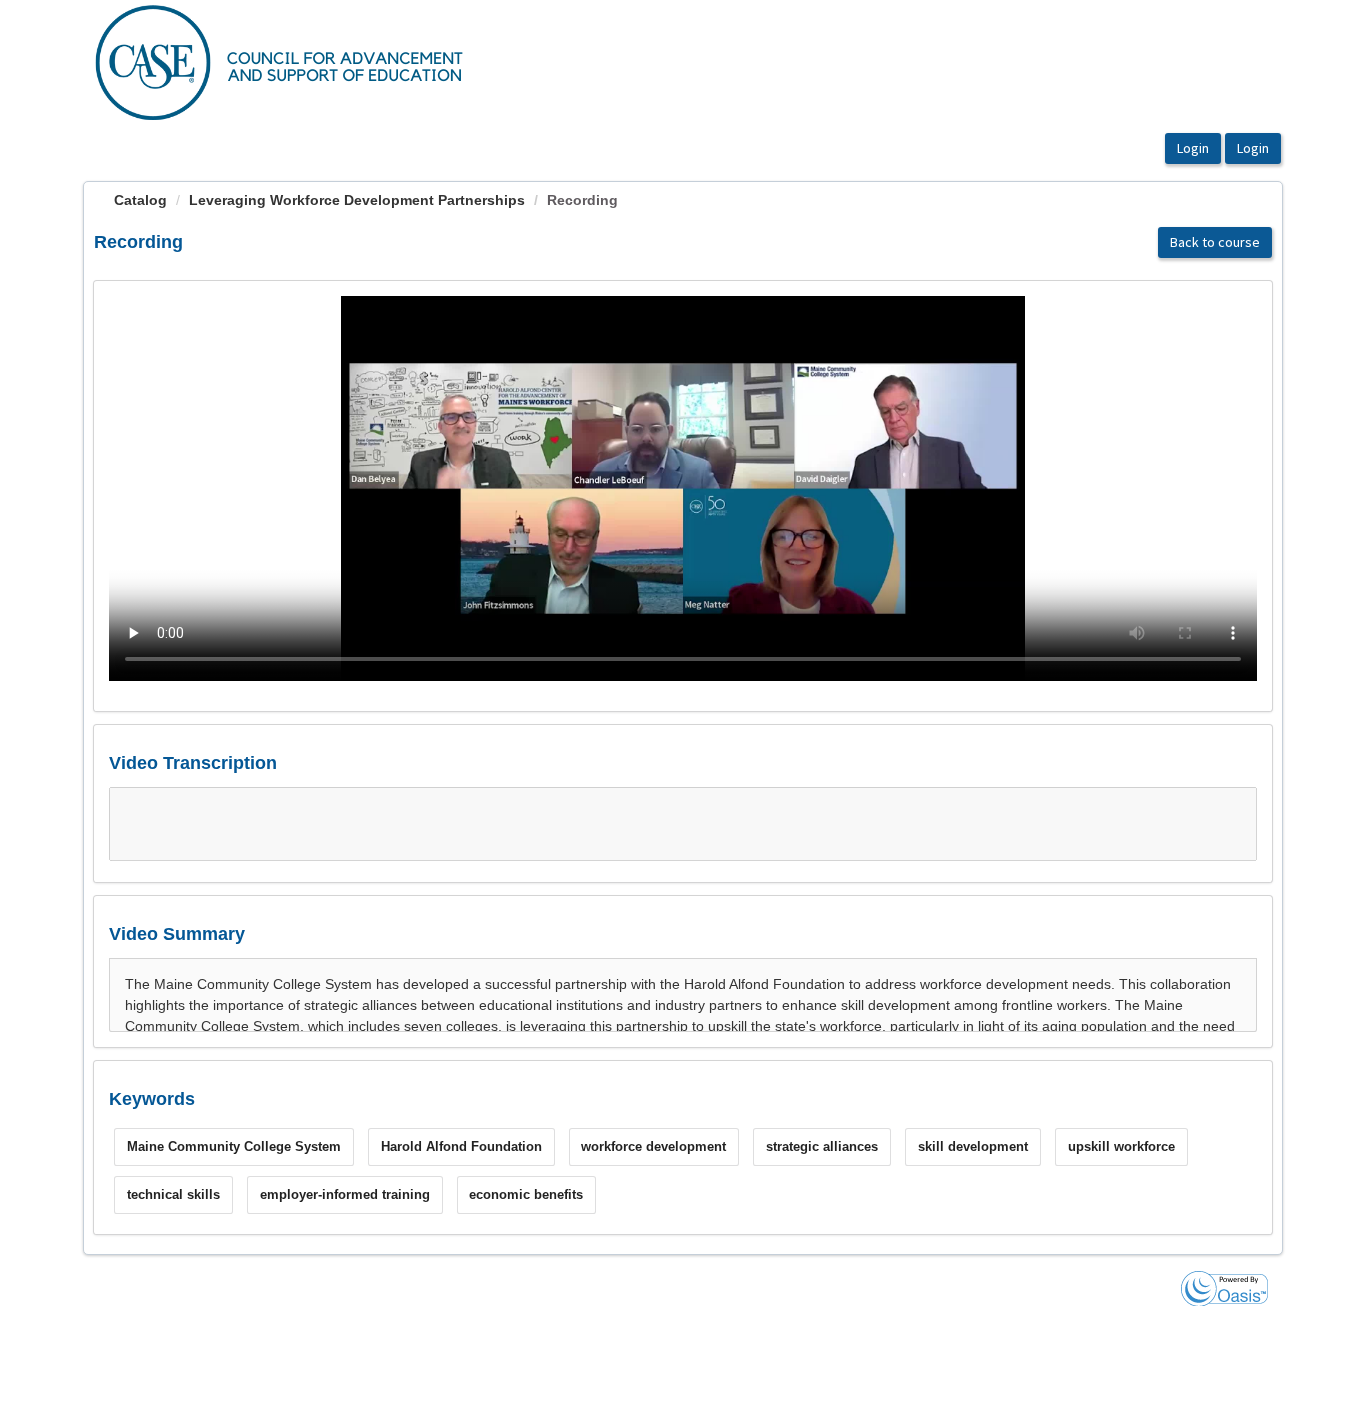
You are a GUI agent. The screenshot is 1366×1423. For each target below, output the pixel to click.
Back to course (1215, 242)
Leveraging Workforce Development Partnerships (357, 200)
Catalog (140, 200)
